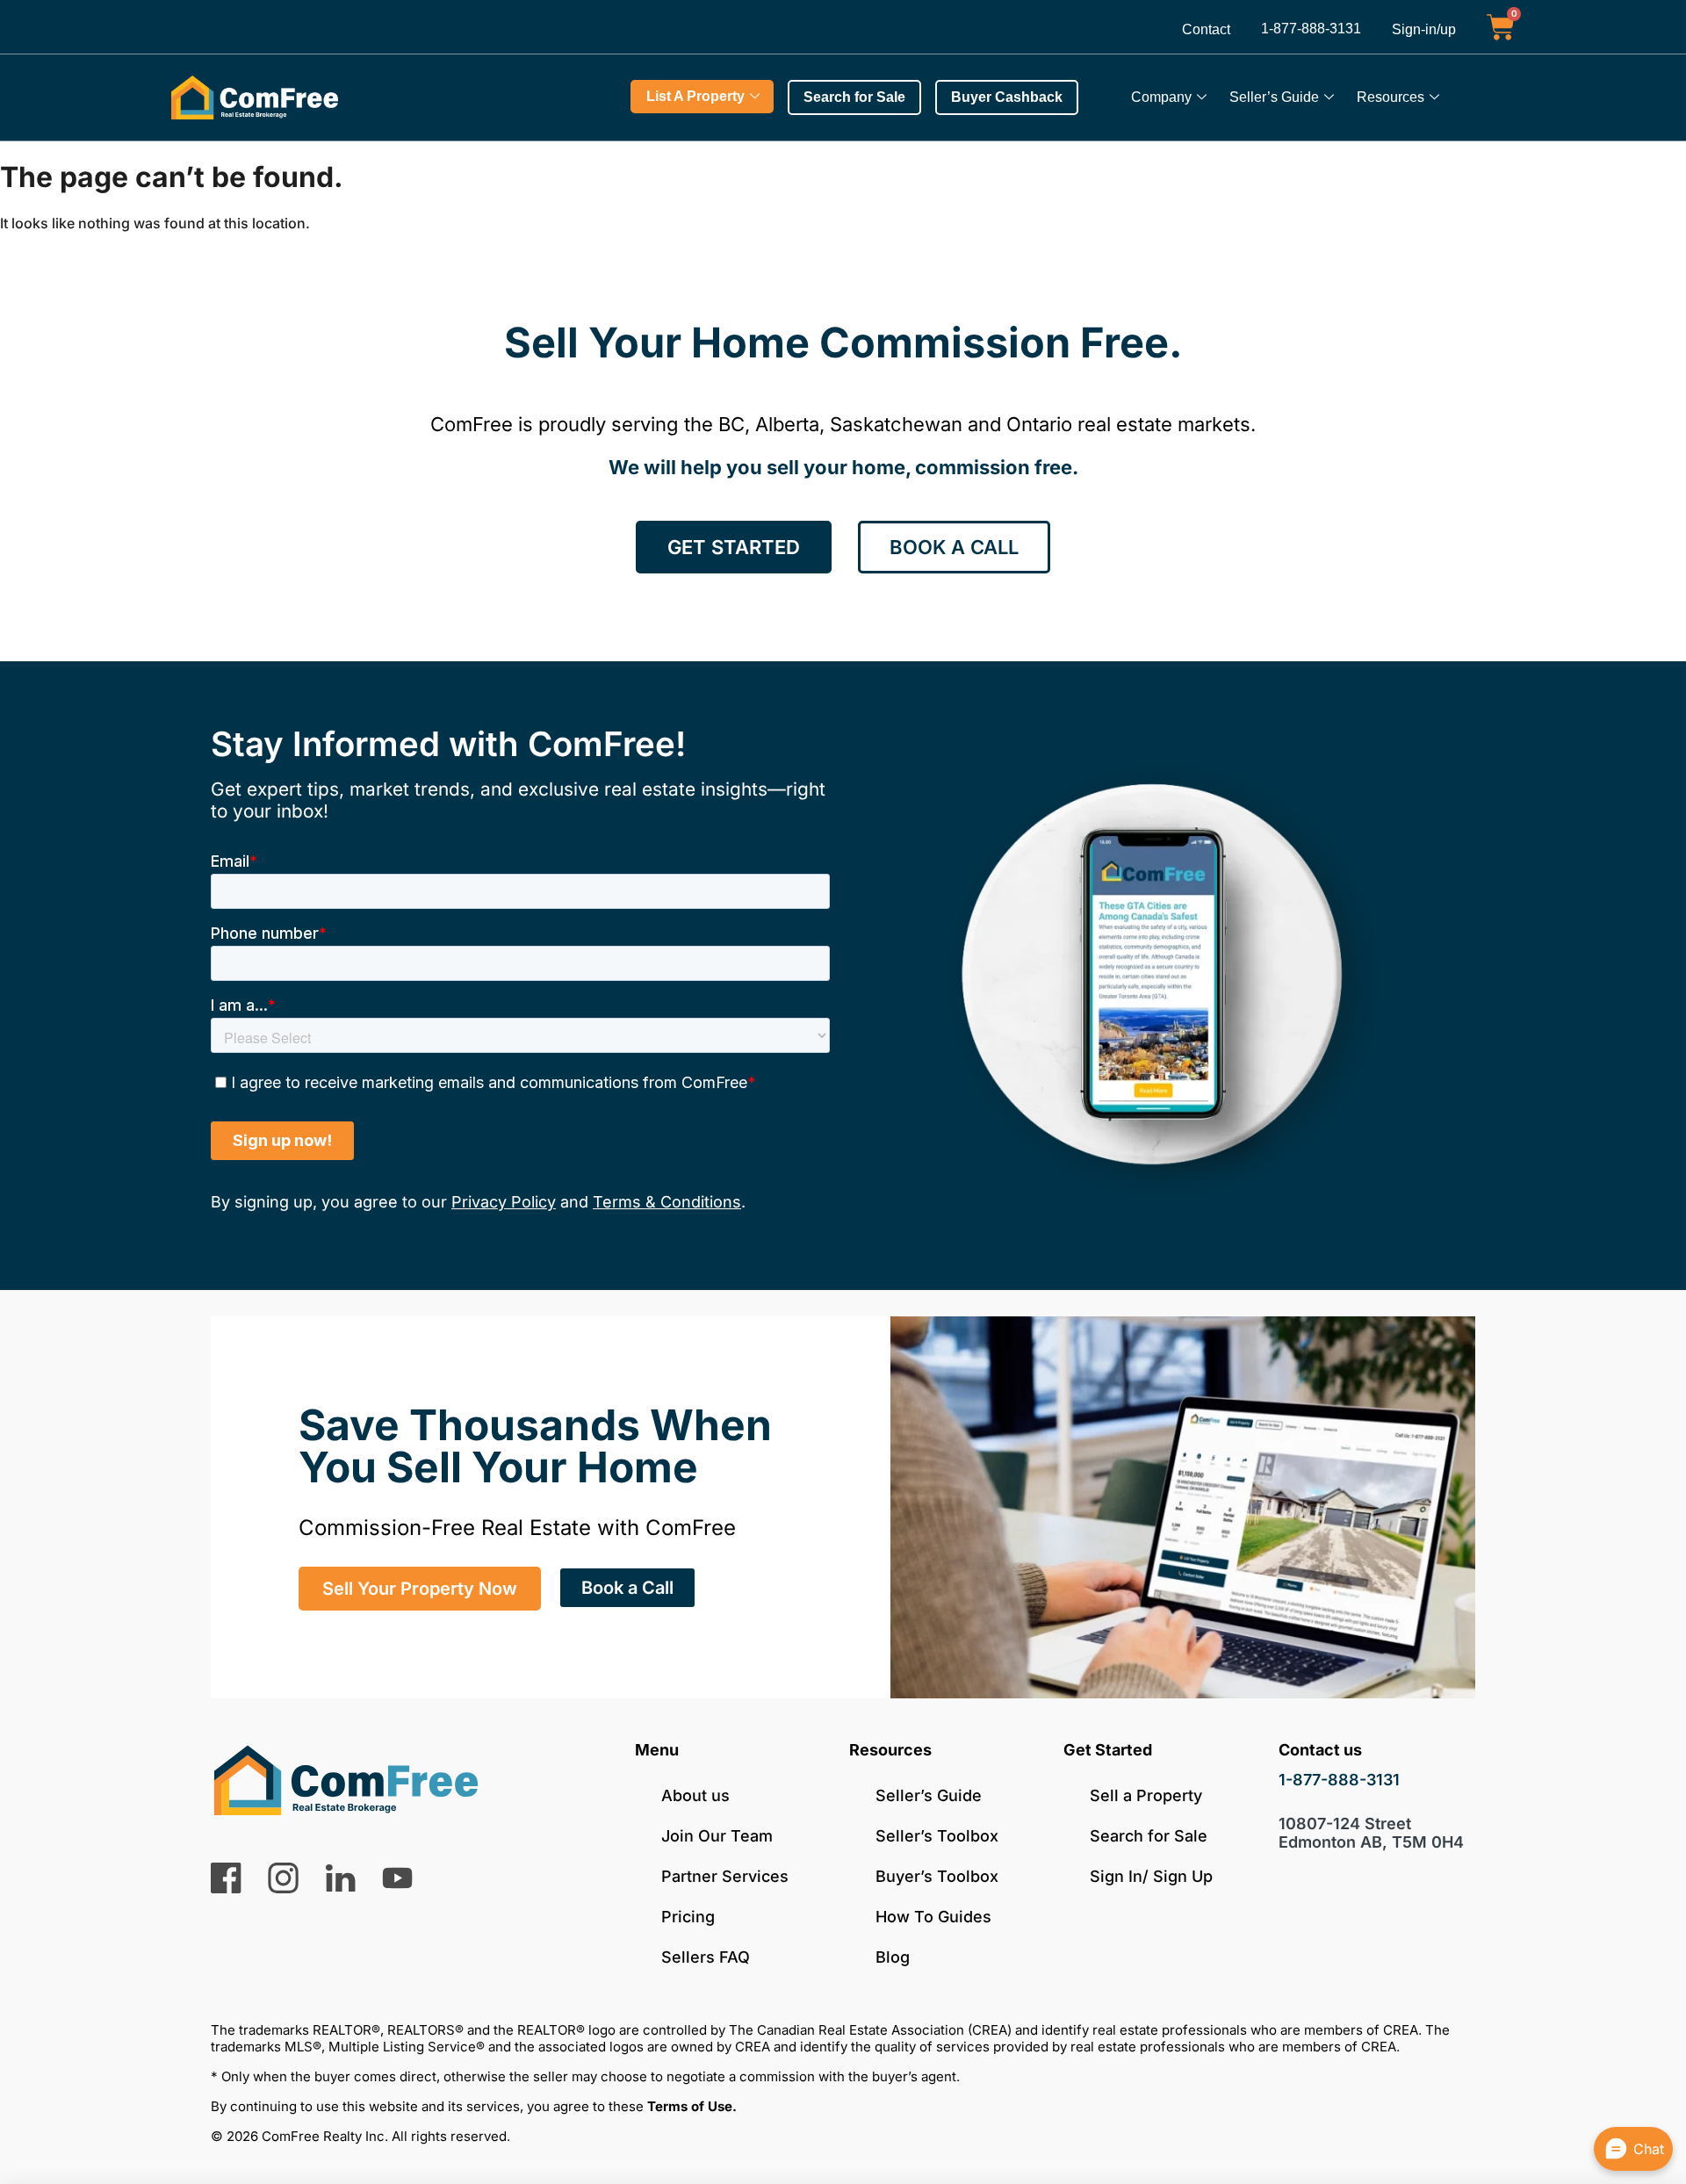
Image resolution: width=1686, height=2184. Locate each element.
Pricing (688, 1917)
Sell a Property (1146, 1795)
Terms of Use (690, 2106)
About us (695, 1795)
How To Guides (933, 1917)
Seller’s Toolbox (937, 1836)
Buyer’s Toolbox (937, 1876)
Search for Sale (1149, 1836)
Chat (1649, 2149)
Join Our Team (717, 1836)
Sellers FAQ (706, 1957)
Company (1161, 97)
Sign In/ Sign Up (1151, 1876)
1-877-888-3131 (1311, 29)
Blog (893, 1957)
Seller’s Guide (1274, 97)
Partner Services (725, 1876)
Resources (1391, 97)
